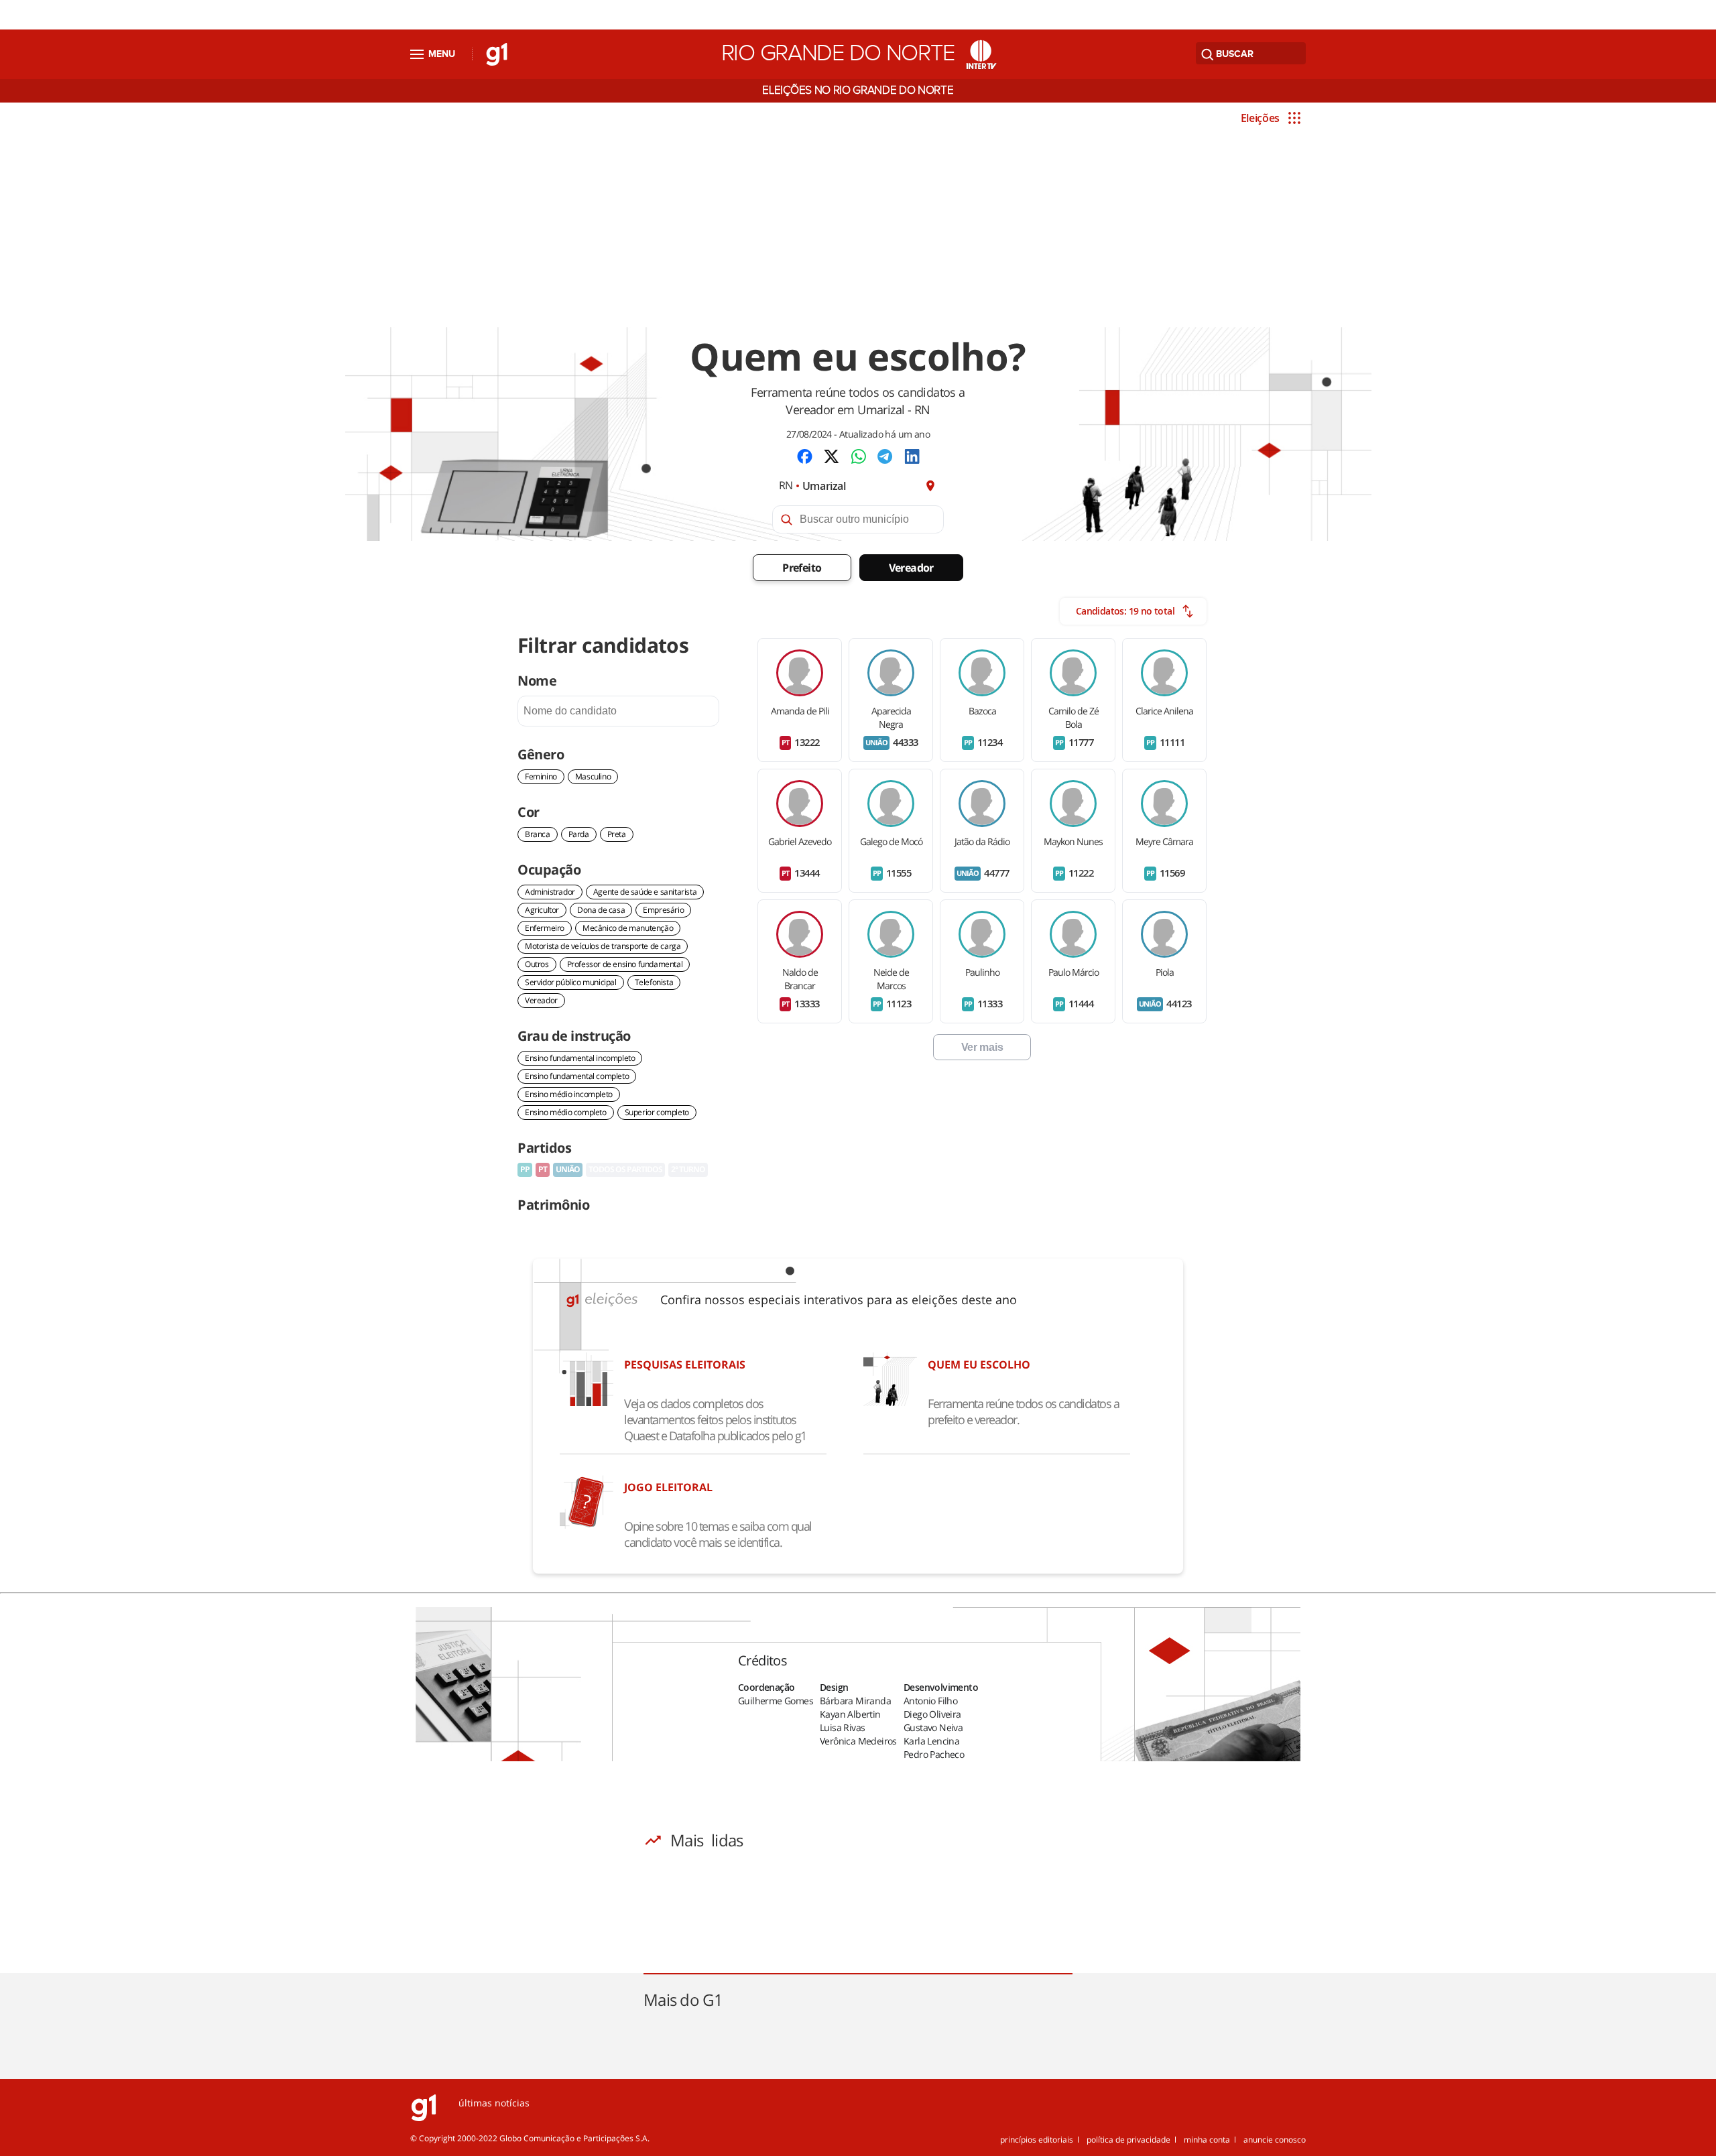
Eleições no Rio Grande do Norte (858, 90)
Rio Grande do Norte (838, 54)
